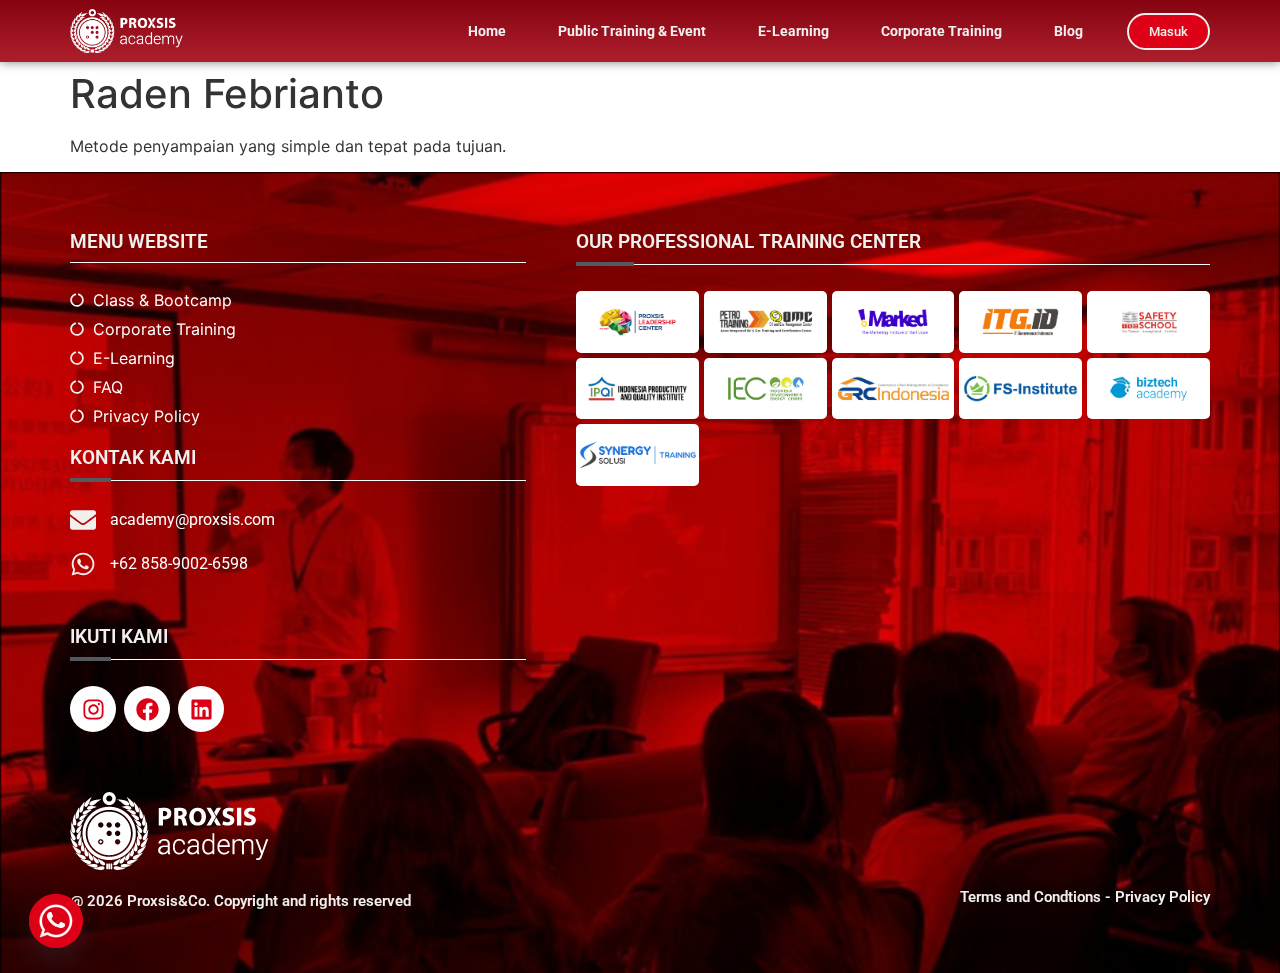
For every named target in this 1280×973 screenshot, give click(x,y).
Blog (1068, 31)
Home (487, 31)
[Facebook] (147, 709)
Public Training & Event (632, 31)
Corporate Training (941, 31)
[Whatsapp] (56, 921)
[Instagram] (93, 709)
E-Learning (793, 31)
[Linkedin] (201, 709)
